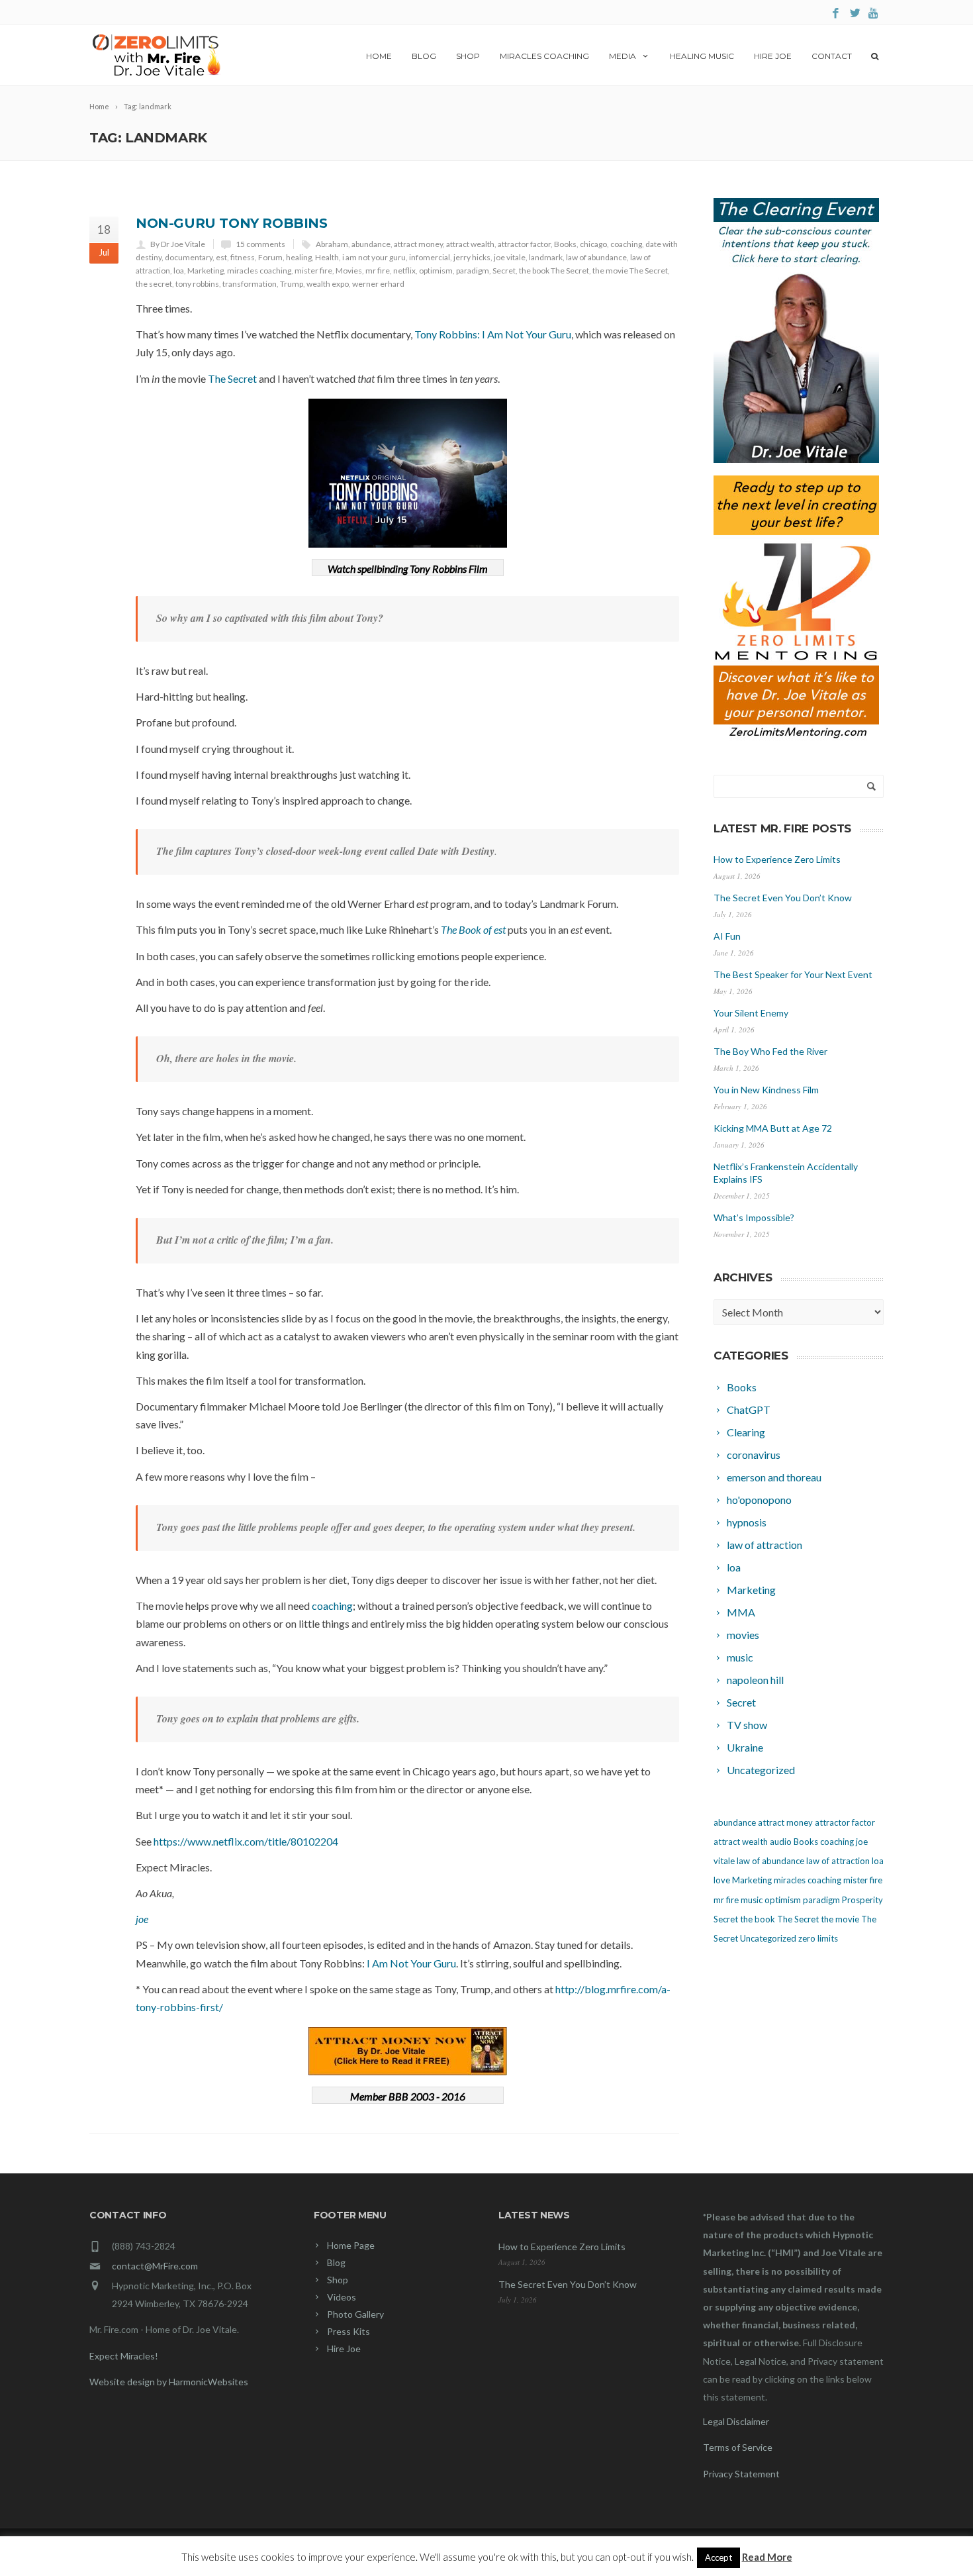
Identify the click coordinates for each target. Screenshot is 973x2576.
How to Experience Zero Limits (777, 859)
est (221, 257)
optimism (436, 271)
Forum (270, 257)
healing (299, 257)
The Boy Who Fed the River (770, 1051)
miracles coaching (259, 271)
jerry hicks (472, 257)
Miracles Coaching (544, 56)
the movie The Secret (630, 271)
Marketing (206, 271)
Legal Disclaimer (736, 2421)
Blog (424, 56)
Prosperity (862, 1900)
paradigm (473, 271)
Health (327, 257)
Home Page (351, 2245)
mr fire (378, 271)
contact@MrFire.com (155, 2266)
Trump (292, 284)
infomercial (430, 257)
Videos (342, 2297)
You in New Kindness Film (766, 1090)
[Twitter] (855, 14)
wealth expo (328, 284)
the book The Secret (554, 271)
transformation (250, 284)
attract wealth (470, 244)
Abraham (332, 244)
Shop (468, 56)
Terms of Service (738, 2447)
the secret (154, 284)
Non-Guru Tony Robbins (232, 223)
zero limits (818, 1938)
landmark (546, 257)
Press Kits (348, 2331)
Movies (349, 271)
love (722, 1880)
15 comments (260, 244)
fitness (243, 257)
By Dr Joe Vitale (178, 244)
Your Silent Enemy (751, 1013)
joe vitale (510, 257)
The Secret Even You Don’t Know (783, 898)
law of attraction (838, 1861)
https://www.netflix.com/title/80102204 (246, 1841)
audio (781, 1842)
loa (179, 271)
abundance (371, 244)
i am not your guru (374, 257)
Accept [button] (718, 2557)
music (752, 1900)
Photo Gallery (355, 2314)
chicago (593, 244)
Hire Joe (773, 56)
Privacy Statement (741, 2474)
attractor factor (524, 244)
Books (565, 244)
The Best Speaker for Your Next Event (793, 974)
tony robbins (197, 284)
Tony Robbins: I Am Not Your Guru (493, 334)
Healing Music (702, 56)
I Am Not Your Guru (411, 1963)
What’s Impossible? (754, 1217)
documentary (189, 257)
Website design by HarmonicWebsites (169, 2382)
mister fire (313, 271)
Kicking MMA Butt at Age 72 (773, 1128)
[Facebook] (836, 14)
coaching (626, 244)
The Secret (232, 378)
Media (623, 56)
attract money (418, 244)
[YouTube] (874, 14)
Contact (832, 56)
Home (379, 56)
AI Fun (727, 936)
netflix (404, 271)
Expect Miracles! (124, 2356)
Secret (504, 271)
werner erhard (378, 284)
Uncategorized (768, 1938)
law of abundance (596, 257)
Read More (767, 2557)
